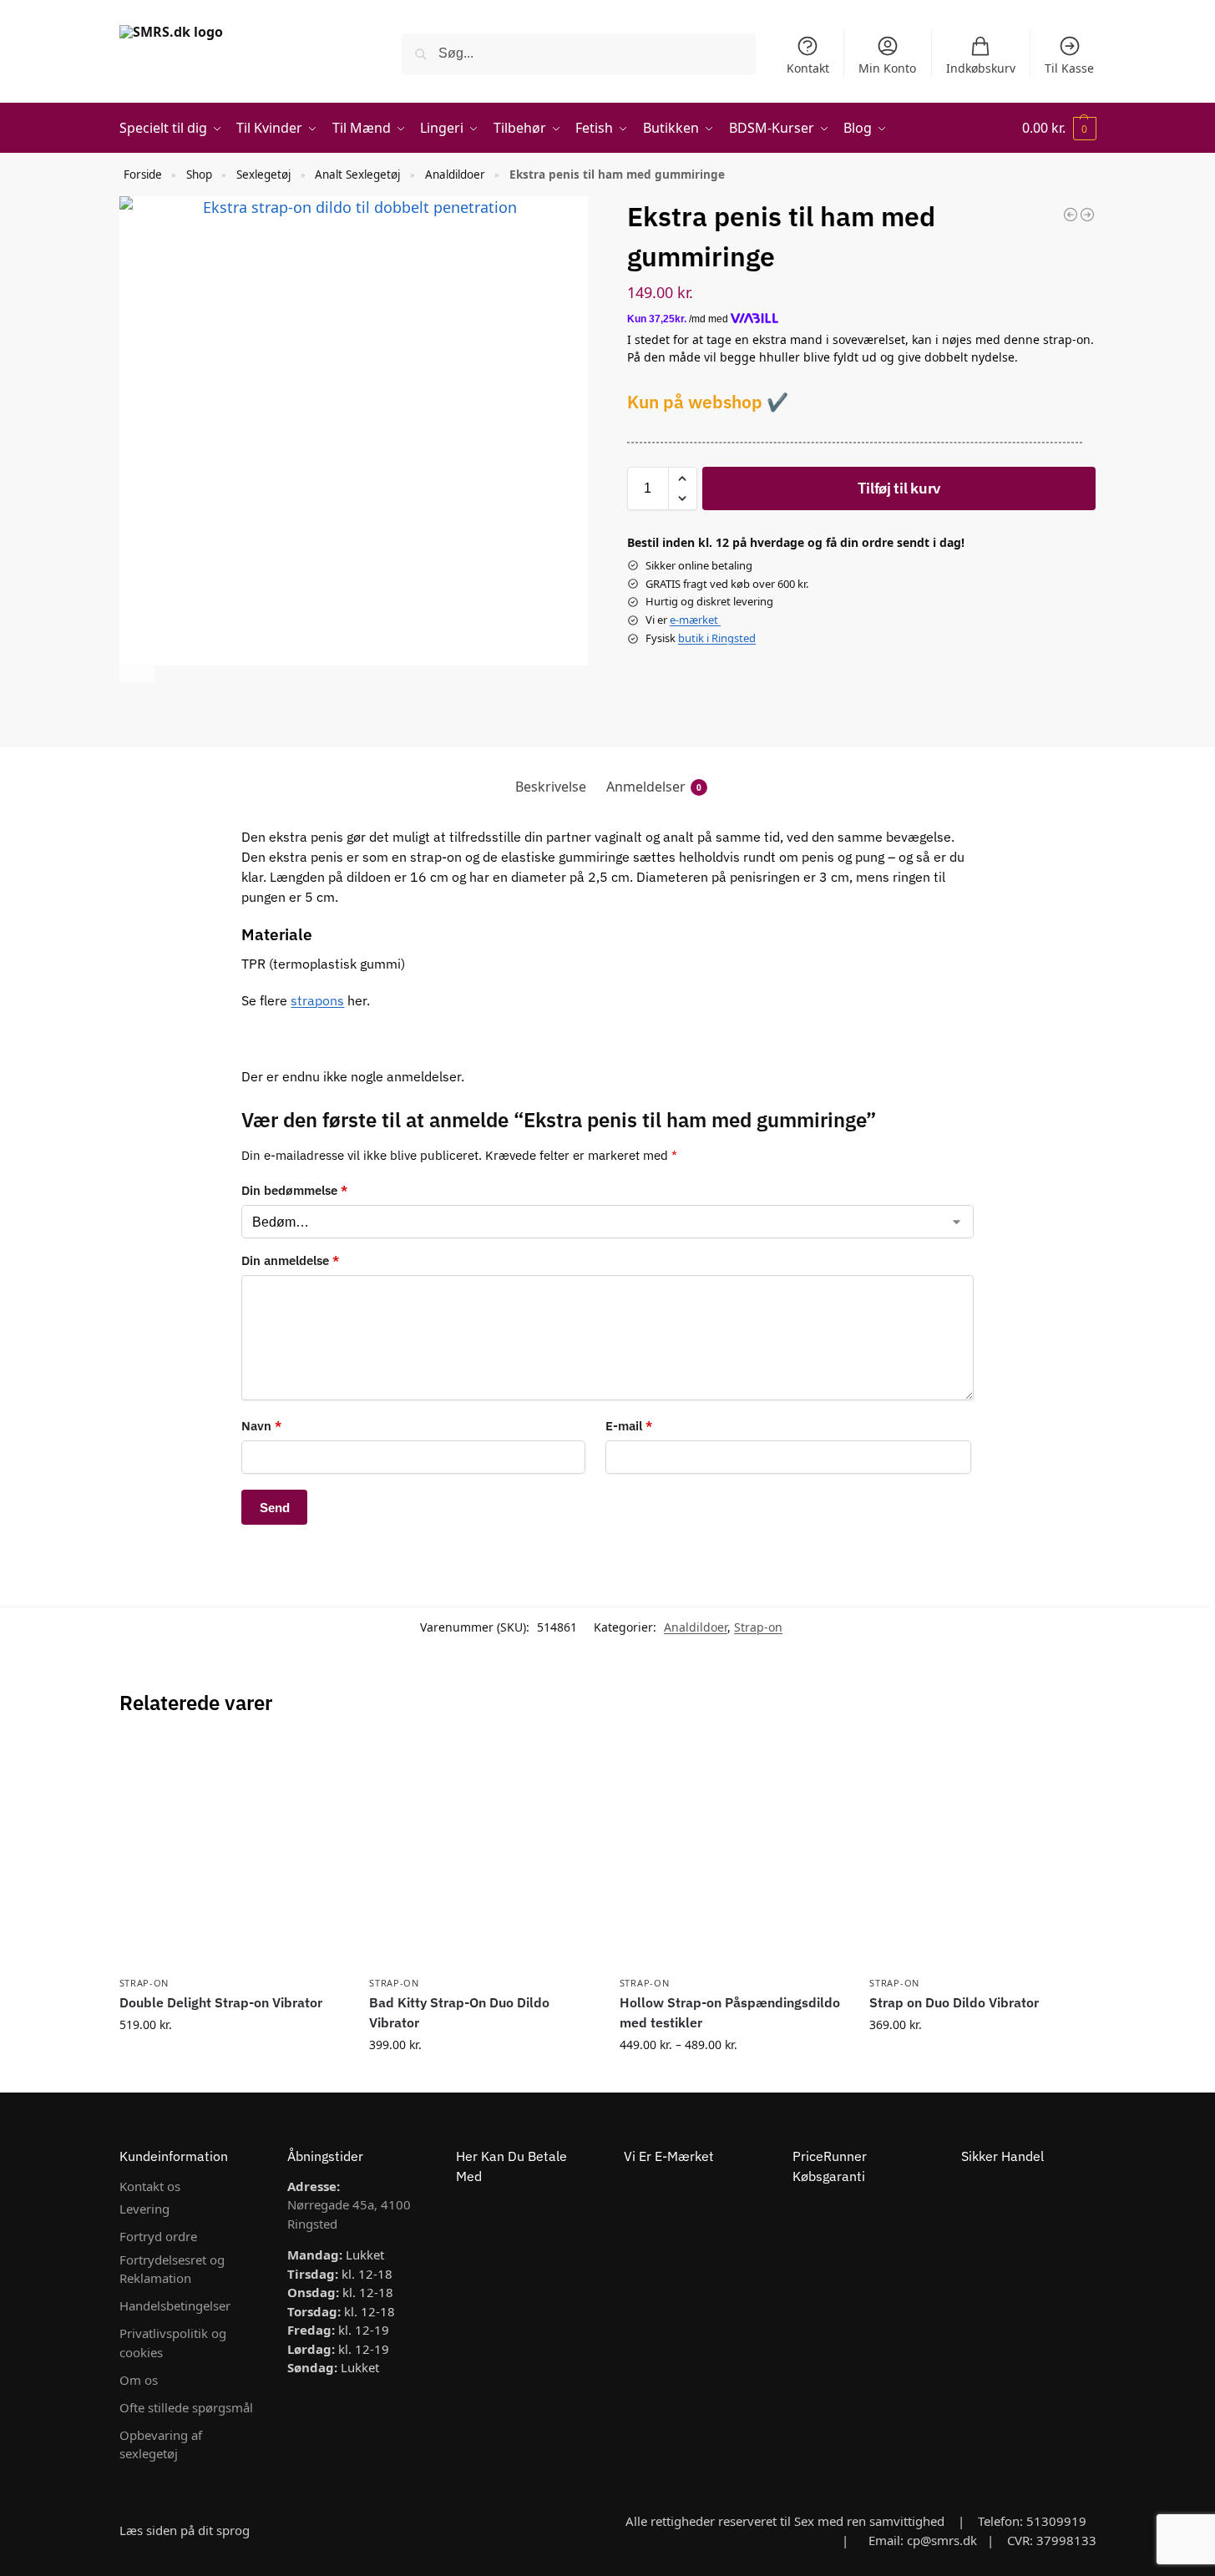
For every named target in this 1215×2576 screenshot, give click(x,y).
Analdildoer (455, 175)
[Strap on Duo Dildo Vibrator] (982, 1854)
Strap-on (758, 1627)
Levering (144, 2209)
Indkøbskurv (981, 68)
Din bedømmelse (294, 1190)
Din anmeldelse (290, 1260)
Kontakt (808, 68)
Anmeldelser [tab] (654, 787)
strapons (317, 1000)
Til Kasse (1069, 68)
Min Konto (887, 68)
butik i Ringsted (717, 638)
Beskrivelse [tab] (551, 787)
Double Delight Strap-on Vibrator (221, 2002)
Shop (199, 175)
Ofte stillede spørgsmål (186, 2407)
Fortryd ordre (158, 2236)
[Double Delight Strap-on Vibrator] (232, 1854)
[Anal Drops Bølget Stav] (1071, 215)
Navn (261, 1426)
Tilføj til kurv (899, 488)
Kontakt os (150, 2186)
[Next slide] (137, 666)
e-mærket (695, 620)
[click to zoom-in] (354, 431)
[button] (1059, 128)
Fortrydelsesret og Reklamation (172, 2269)
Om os (139, 2380)
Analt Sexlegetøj (357, 175)
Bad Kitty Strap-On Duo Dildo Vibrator (459, 2012)
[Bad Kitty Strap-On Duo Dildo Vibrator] (482, 1854)
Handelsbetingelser (175, 2305)
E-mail (629, 1426)
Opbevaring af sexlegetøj (161, 2444)
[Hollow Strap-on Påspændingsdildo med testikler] (732, 1854)
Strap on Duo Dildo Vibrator (954, 2002)
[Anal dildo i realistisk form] (1087, 215)
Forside (143, 175)
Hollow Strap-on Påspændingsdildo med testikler (730, 2012)
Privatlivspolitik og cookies (173, 2343)
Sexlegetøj (263, 175)
